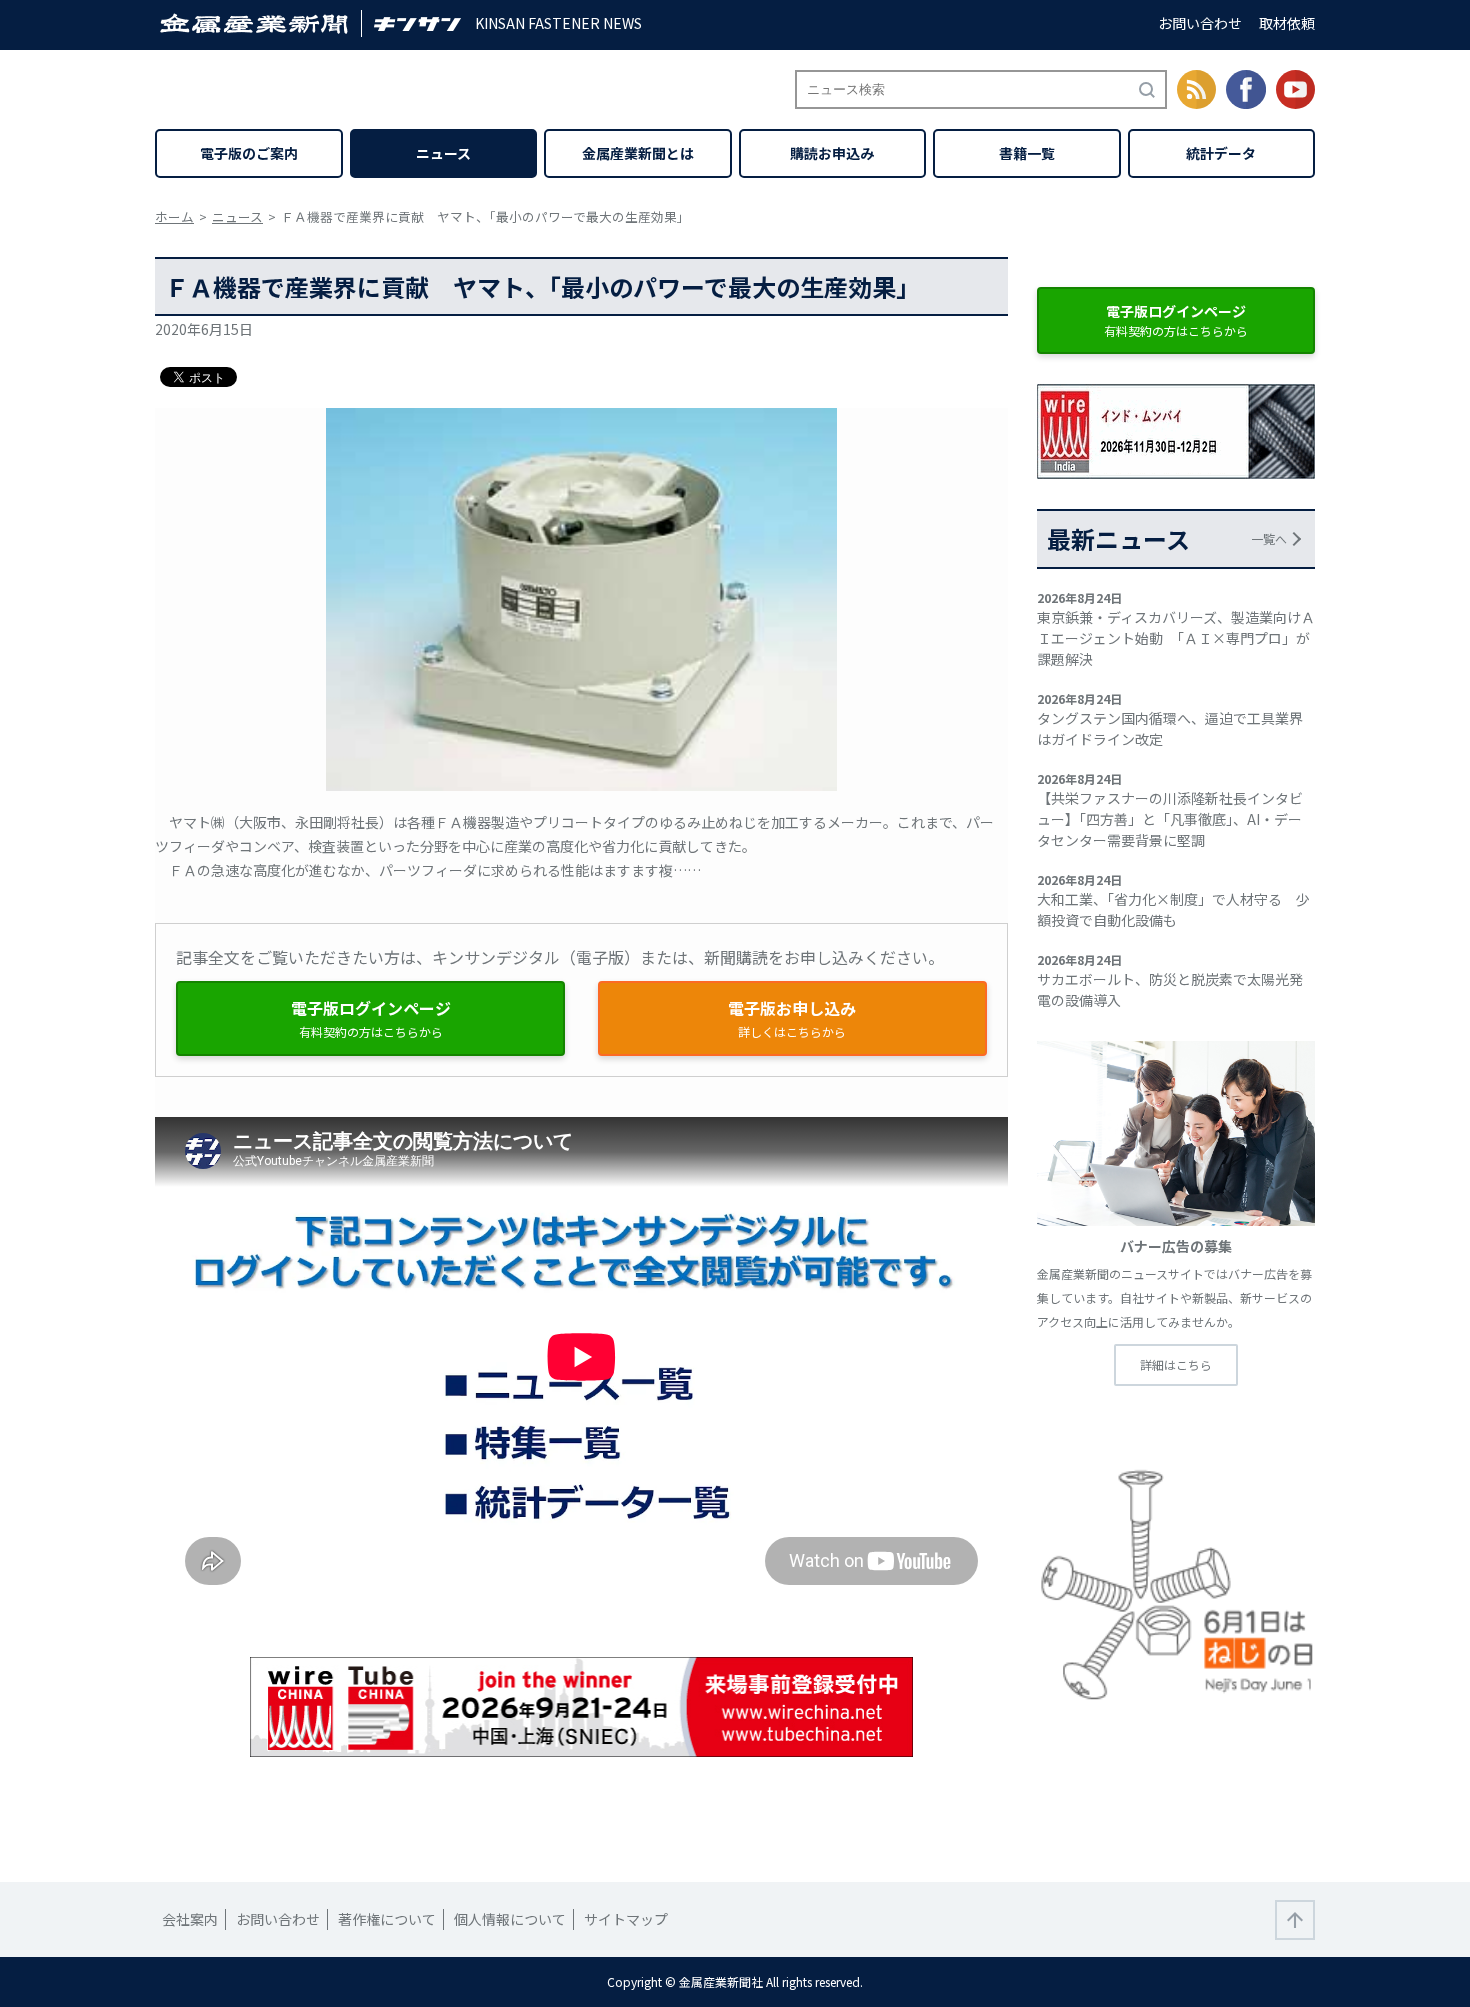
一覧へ (1269, 538)
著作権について (387, 1919)
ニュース (443, 153)
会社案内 (190, 1919)
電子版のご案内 (249, 153)
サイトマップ (626, 1919)
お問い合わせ (1200, 23)
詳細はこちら (1176, 1364)
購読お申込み (832, 153)
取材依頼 (1287, 23)
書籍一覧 (1027, 153)
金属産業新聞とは (638, 153)
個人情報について (510, 1919)
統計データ (1221, 153)
